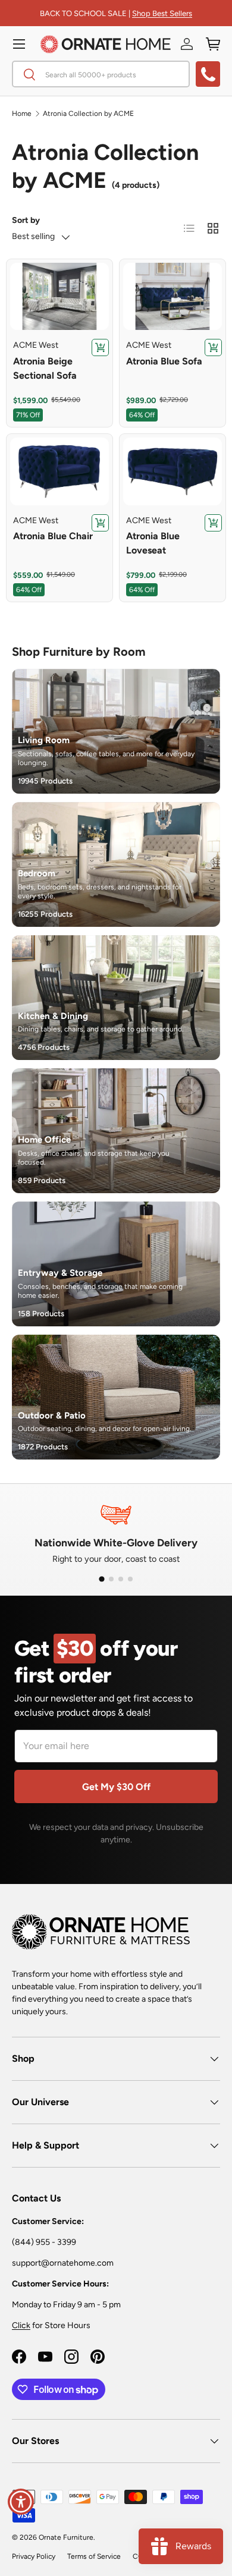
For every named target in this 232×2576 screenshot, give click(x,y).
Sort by (26, 220)
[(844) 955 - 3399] (208, 74)
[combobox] (101, 74)
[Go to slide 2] (111, 1579)
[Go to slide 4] (130, 1579)
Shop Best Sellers (162, 13)
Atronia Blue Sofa (164, 361)
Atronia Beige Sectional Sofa (45, 368)
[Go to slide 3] (121, 1579)
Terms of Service (94, 2556)
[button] (213, 44)
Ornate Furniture (66, 2537)
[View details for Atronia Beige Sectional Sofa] (59, 297)
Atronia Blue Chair (53, 536)
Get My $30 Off (116, 1787)
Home (22, 114)
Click (21, 2325)
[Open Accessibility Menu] (21, 2502)
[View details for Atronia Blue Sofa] (173, 297)
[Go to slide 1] (101, 1579)
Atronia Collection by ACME (88, 114)
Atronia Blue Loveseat (153, 543)
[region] (59, 297)
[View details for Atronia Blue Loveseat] (173, 471)
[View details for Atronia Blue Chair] (59, 471)
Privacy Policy (34, 2556)
